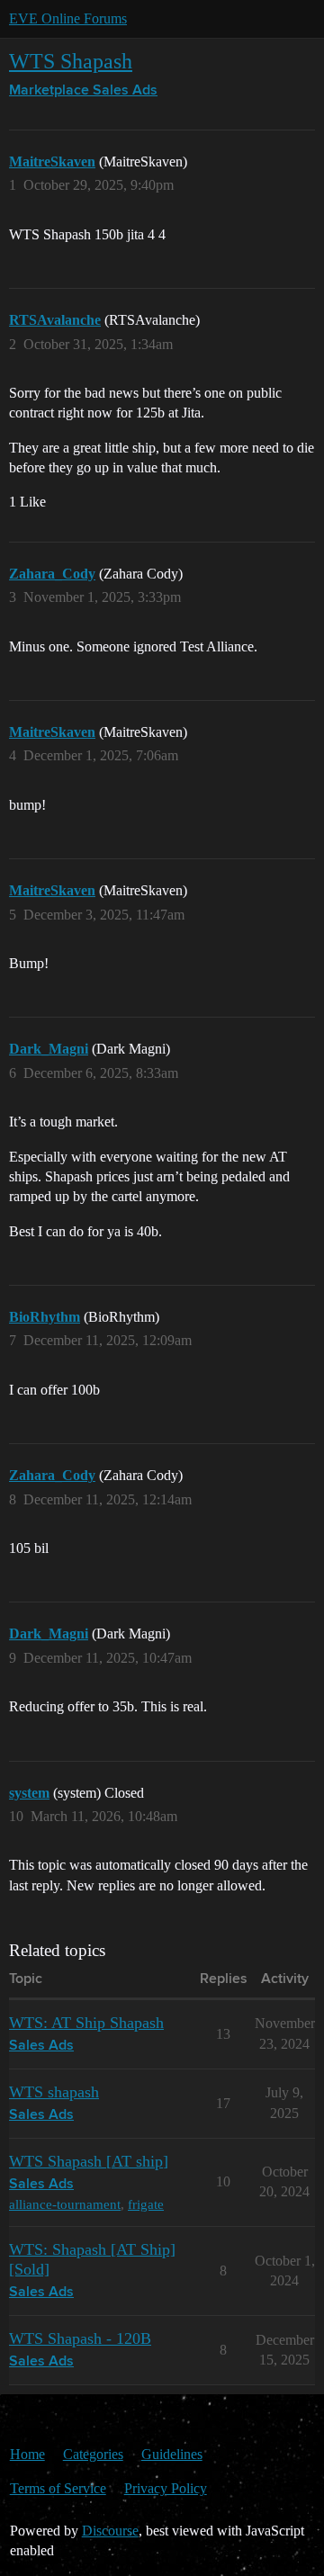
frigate (146, 2204)
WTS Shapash (71, 61)
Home (27, 2454)
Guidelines (172, 2454)
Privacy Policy (166, 2488)
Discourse (110, 2531)
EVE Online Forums (68, 18)
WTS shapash (54, 2092)
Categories (93, 2454)
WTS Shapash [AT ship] (89, 2161)
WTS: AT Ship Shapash (86, 2023)
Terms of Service (58, 2488)
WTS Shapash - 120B (80, 2338)
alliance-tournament (65, 2204)
